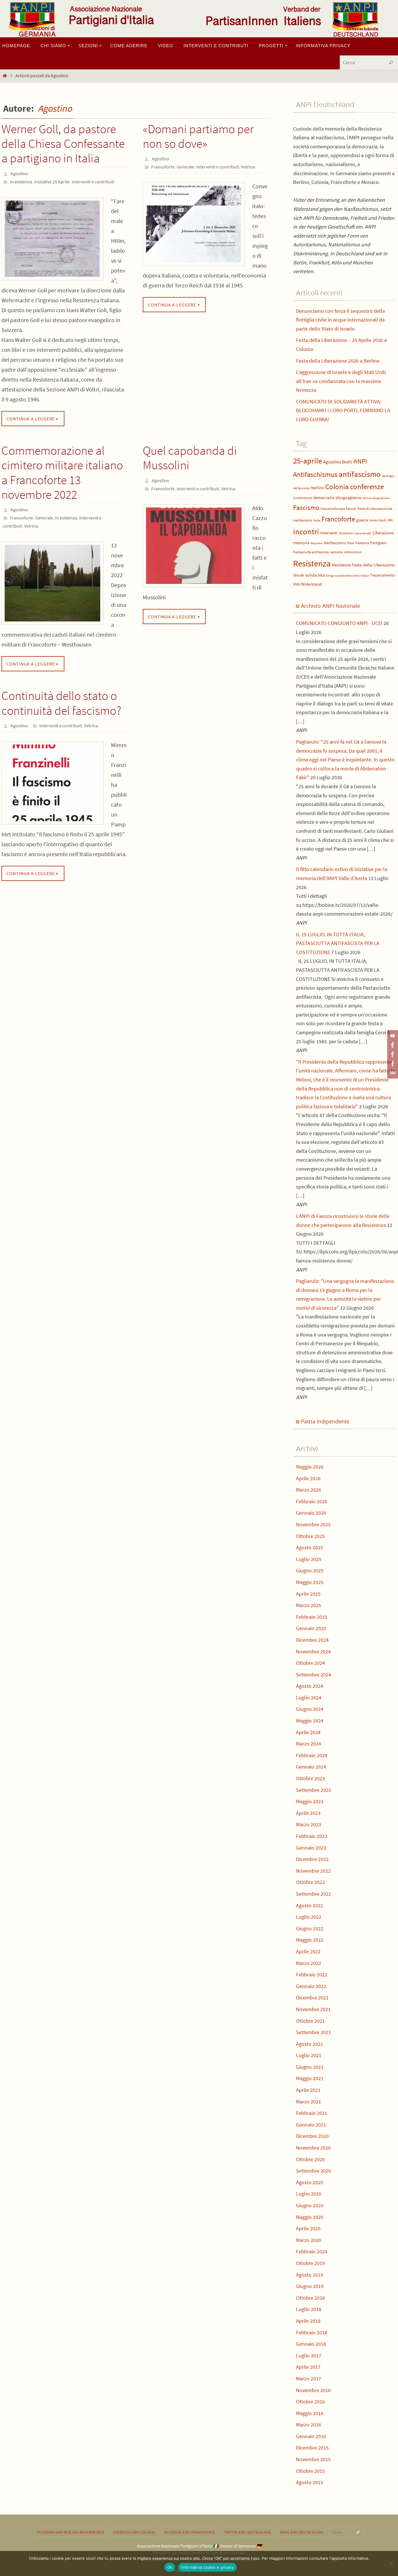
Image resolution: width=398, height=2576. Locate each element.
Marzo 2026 (309, 1490)
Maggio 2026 (310, 1467)
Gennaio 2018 (311, 2344)
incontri (306, 532)
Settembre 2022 (314, 1894)
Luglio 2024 (309, 1698)
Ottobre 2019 (310, 2263)
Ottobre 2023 (310, 1778)
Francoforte (163, 167)
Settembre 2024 (314, 1675)
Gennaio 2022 (311, 1986)
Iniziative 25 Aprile (52, 182)
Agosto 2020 (310, 2182)
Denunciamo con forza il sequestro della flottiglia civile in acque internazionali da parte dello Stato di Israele (340, 320)
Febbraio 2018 (312, 2332)
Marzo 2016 (309, 2425)
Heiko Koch (378, 520)
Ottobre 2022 (310, 1882)
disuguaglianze (349, 498)
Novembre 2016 (313, 2390)
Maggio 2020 (310, 2217)
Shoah (299, 575)
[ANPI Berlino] (392, 1045)
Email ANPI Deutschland (301, 2532)
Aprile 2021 (308, 2090)
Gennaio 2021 (311, 2125)
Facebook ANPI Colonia (134, 2532)
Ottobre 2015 (310, 2471)
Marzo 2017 (309, 2379)
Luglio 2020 (309, 2194)
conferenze (367, 487)
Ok (170, 2567)
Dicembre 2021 (312, 1998)
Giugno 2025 (310, 1570)
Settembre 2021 (314, 2032)
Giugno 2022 (310, 1928)
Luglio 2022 (309, 1917)
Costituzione (303, 498)
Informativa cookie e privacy (207, 2567)
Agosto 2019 (310, 2275)
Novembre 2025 (313, 1524)
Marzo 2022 (309, 1963)
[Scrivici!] (392, 1073)
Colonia (337, 487)
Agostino (55, 108)
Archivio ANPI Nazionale (331, 606)
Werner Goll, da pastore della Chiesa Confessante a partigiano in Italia (63, 144)
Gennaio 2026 (311, 1513)
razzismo (336, 552)
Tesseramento (383, 575)
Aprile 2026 (308, 1478)
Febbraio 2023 (312, 1836)
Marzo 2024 (309, 1744)
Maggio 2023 (310, 1801)
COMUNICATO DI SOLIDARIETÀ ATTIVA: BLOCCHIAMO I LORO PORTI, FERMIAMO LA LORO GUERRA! (343, 410)
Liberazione (383, 533)
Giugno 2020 (310, 2205)
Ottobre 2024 (310, 1663)
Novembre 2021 (313, 2009)
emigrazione (381, 498)
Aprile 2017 (308, 2367)
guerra (362, 520)
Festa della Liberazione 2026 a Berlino (338, 361)
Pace (351, 543)
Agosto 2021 (310, 2044)
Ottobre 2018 (310, 2298)
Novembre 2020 (313, 2148)
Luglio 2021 (309, 2055)
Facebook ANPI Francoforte (190, 2532)
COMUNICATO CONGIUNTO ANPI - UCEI (339, 623)
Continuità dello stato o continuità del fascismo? (61, 703)
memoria (301, 543)
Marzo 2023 (309, 1824)
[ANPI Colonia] (392, 1054)
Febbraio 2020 (312, 2251)
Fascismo (306, 507)
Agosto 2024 (310, 1686)
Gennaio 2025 (311, 1628)
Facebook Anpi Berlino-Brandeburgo (71, 2532)
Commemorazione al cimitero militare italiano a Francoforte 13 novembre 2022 (62, 472)
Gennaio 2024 (311, 1767)
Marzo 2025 (309, 1605)
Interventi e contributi (93, 182)
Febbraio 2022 (312, 1974)
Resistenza (312, 563)
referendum (353, 552)
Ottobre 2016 (310, 2402)
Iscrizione (346, 533)
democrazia (324, 498)
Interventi (329, 533)
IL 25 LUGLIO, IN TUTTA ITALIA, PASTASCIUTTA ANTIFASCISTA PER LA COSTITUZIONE (338, 943)
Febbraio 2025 (312, 1617)
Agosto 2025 (310, 1547)
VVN (296, 584)
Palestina (362, 543)
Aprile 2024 (308, 1732)
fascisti (351, 509)
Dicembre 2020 (312, 2136)
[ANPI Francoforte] (392, 1064)
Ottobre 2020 (310, 2159)
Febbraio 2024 (312, 1755)
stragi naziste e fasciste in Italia (347, 576)
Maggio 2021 (310, 2078)
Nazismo (317, 543)
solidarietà (315, 575)
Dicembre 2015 (312, 2448)
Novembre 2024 (313, 1652)
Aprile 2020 (308, 2228)
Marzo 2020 (309, 2240)
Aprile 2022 (308, 1951)
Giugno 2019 (310, 2286)
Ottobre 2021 (310, 2021)
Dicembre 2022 (312, 1859)
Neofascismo (335, 543)
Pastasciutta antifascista (311, 552)
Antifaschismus (315, 474)
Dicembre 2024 (312, 1640)
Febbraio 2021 (312, 2113)
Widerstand (311, 584)
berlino (318, 488)
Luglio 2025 (309, 1559)
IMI (390, 520)
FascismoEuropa (333, 509)
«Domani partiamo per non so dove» (198, 136)
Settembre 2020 (314, 2171)
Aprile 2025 (308, 1594)
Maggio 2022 (310, 1940)
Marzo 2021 (309, 2102)
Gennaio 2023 (311, 1848)
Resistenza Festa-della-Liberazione (363, 565)
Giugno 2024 (310, 1709)
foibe (317, 520)
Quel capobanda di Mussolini (190, 458)
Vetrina (248, 167)
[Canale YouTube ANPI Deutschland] (392, 1036)
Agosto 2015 (310, 2482)
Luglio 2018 (309, 2309)
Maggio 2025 (310, 1582)
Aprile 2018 (308, 2321)
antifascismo (360, 474)
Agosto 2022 (310, 1905)
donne (367, 498)
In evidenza (21, 182)
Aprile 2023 (308, 1813)
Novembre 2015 (313, 2459)
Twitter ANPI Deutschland (247, 2532)
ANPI (360, 461)
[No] (391, 2563)
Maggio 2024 (310, 1721)
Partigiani (378, 543)
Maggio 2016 (310, 2413)
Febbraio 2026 (312, 1501)
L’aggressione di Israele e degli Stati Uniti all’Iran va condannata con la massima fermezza (341, 381)
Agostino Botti (338, 462)
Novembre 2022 (313, 1871)
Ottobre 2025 (310, 1536)
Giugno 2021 (310, 2067)
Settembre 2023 (314, 1790)
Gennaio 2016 (311, 2436)
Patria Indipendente (325, 1421)
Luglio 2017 (309, 2355)
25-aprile (308, 461)
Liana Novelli (363, 533)
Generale (185, 167)
